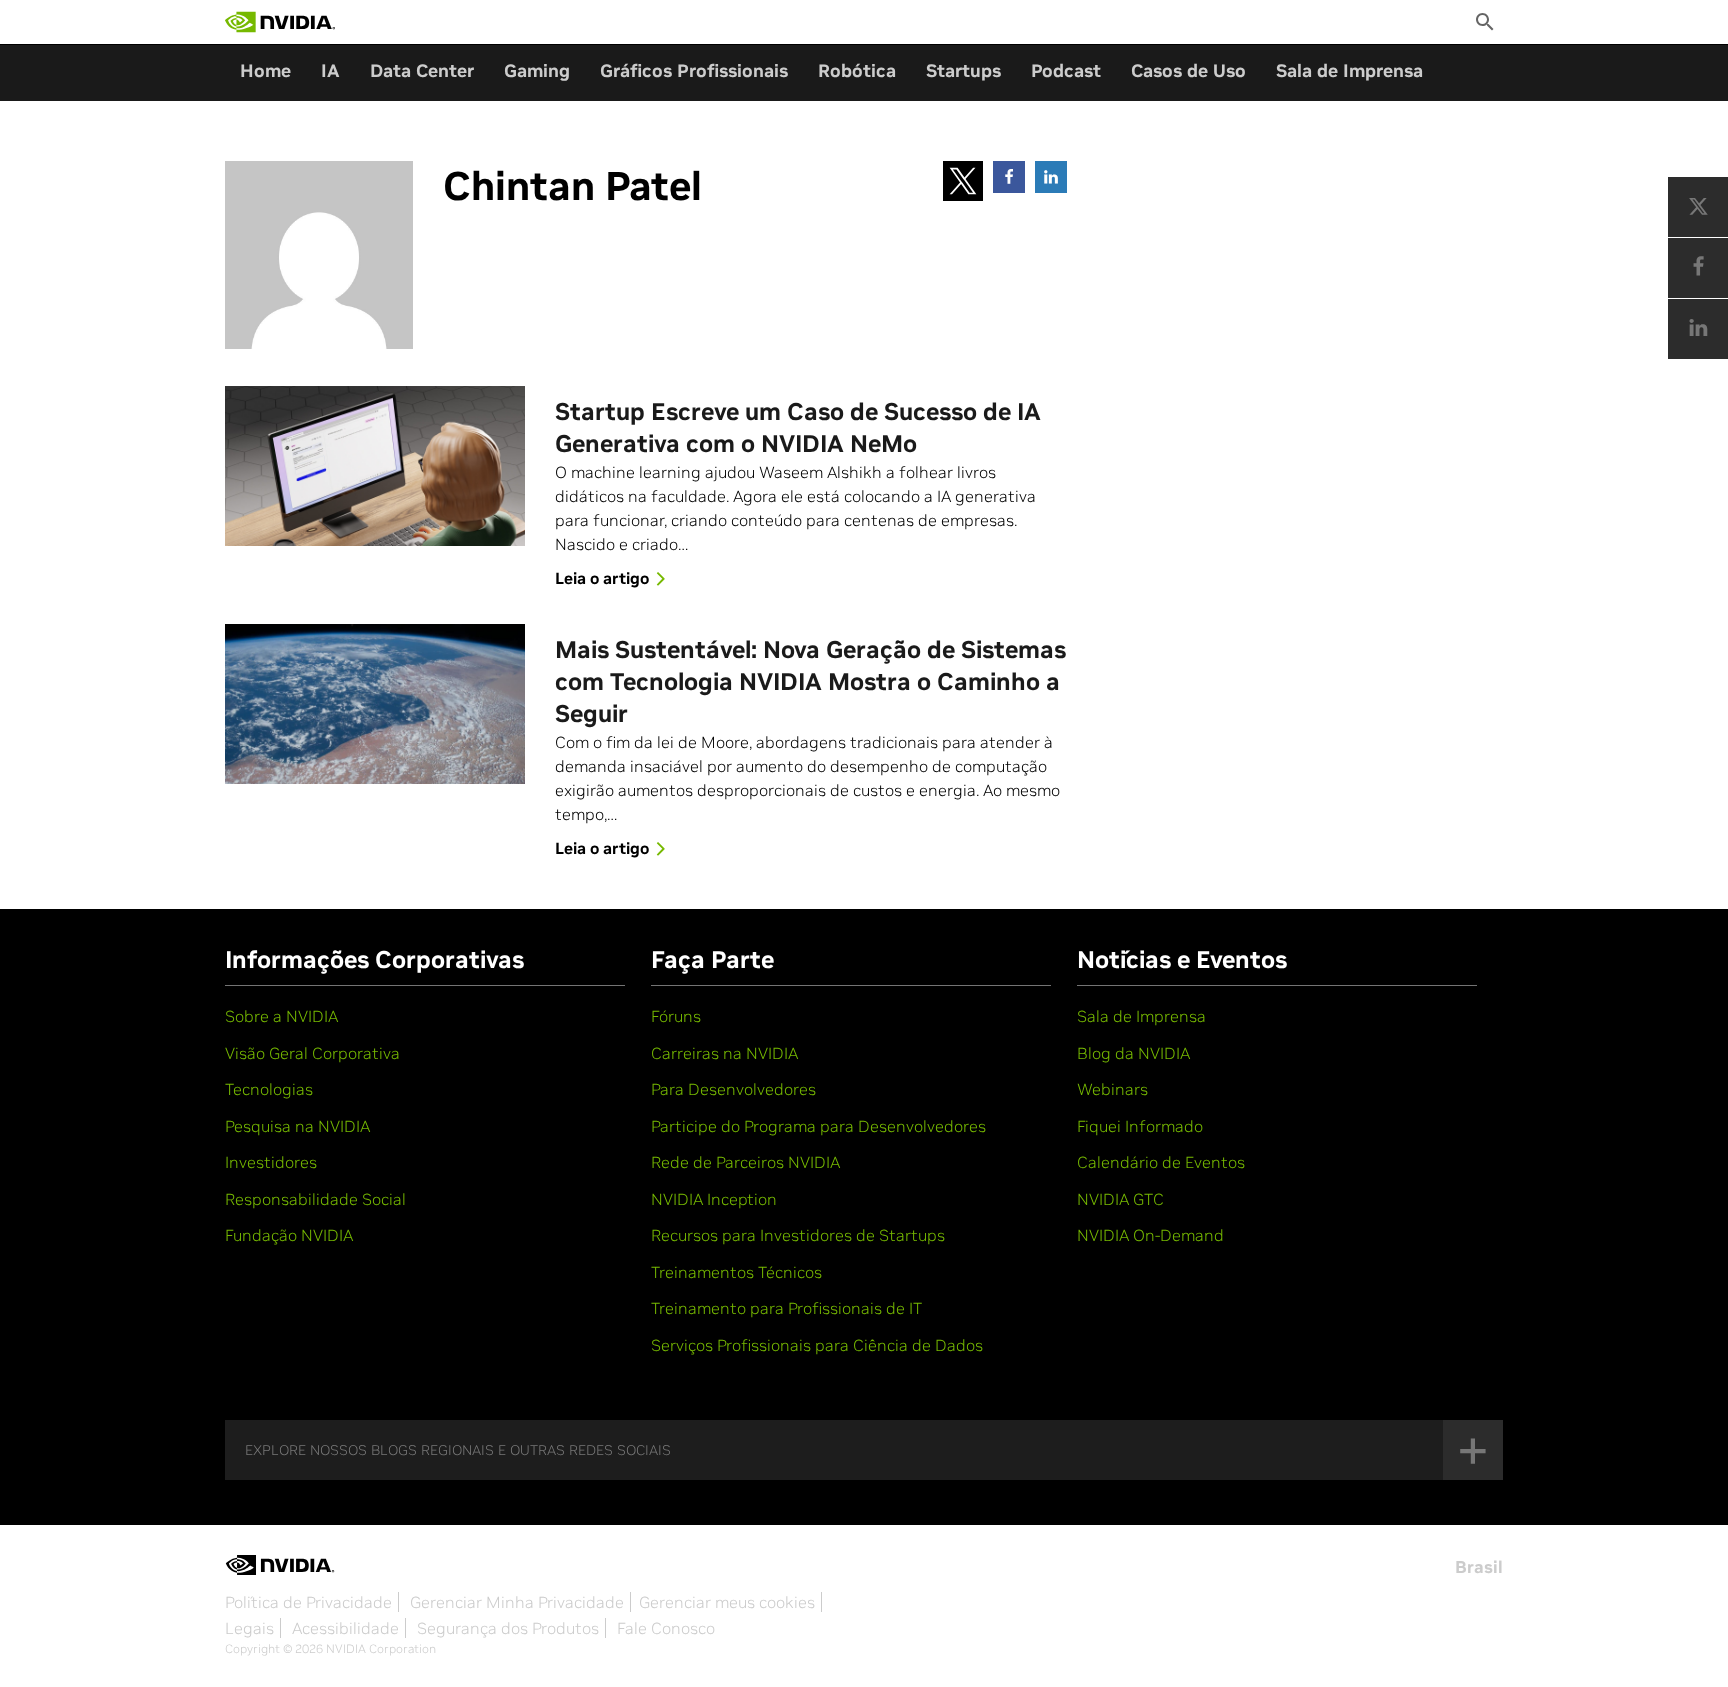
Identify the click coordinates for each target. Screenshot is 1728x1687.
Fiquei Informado (1140, 1126)
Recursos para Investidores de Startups (798, 1235)
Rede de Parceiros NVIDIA (745, 1162)
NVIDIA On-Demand (1150, 1235)
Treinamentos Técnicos (736, 1272)
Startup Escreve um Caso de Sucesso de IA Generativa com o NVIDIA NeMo (798, 427)
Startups (963, 70)
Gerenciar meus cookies (727, 1602)
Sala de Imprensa (1349, 70)
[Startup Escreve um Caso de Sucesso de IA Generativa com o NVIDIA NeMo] (375, 466)
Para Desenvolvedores (733, 1089)
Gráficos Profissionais (694, 70)
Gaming (537, 70)
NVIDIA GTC (1120, 1199)
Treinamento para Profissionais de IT (786, 1308)
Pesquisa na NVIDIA (297, 1126)
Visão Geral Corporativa (312, 1053)
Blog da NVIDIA (1133, 1053)
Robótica (857, 70)
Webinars (1112, 1089)
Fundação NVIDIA (289, 1235)
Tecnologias (269, 1089)
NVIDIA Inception (714, 1199)
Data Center (422, 70)
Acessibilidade (345, 1628)
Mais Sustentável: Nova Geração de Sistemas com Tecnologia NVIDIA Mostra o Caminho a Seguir (810, 681)
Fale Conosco (666, 1628)
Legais (249, 1628)
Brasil (1479, 1567)
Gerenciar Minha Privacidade (517, 1602)
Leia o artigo (602, 578)
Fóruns (676, 1016)
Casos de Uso (1188, 70)
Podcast (1066, 70)
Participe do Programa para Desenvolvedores (818, 1126)
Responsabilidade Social (315, 1199)
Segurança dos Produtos (508, 1628)
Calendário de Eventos (1161, 1162)
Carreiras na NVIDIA (724, 1053)
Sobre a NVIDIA (281, 1016)
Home (265, 70)
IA (330, 70)
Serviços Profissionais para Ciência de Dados (817, 1345)
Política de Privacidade (308, 1602)
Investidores (271, 1162)
